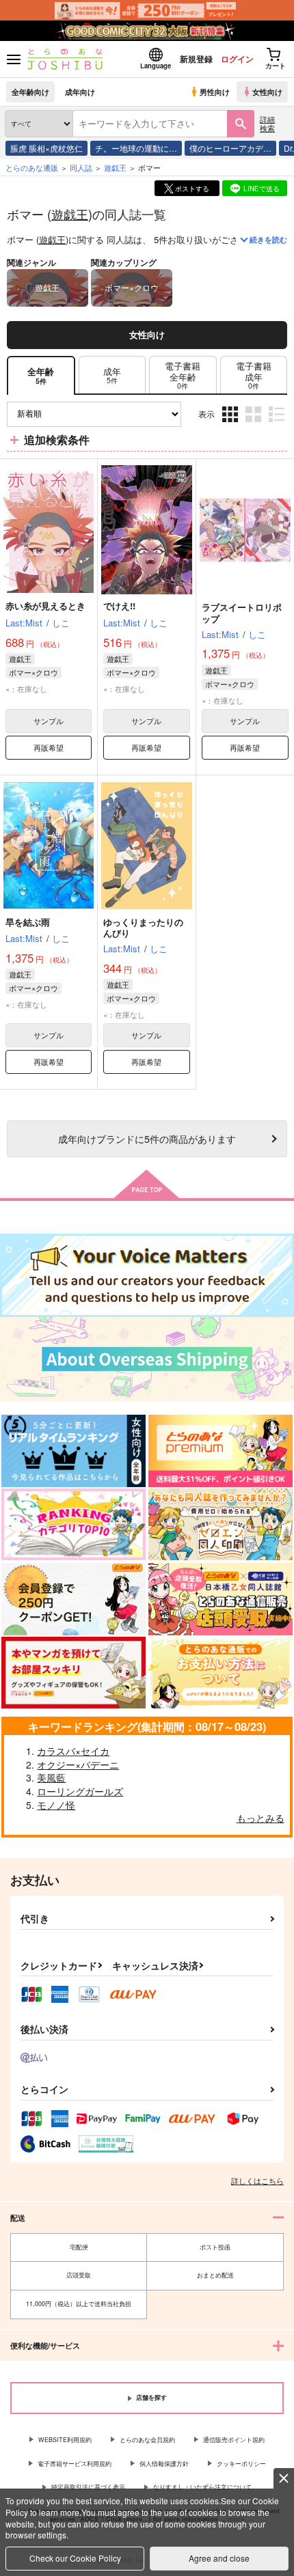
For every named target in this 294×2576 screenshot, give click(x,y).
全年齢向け (30, 92)
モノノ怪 (56, 1805)
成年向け (80, 92)
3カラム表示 (231, 425)
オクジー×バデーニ (78, 1764)
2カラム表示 (255, 425)
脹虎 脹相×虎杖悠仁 (46, 148)
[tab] (112, 375)
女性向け (267, 92)
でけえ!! (119, 606)
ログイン (237, 59)
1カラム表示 (278, 425)
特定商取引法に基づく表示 (88, 2487)
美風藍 (51, 1777)
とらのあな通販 (32, 167)
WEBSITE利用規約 (65, 2440)
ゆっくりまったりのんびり (143, 928)
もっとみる (260, 1818)
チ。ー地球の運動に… (136, 148)
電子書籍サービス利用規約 (75, 2464)
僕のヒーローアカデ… (230, 148)
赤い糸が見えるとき (45, 606)
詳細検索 (267, 123)
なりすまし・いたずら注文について (202, 2487)
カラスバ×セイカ (73, 1751)
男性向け (215, 92)
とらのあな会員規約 (147, 2440)
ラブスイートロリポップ (242, 613)
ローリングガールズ (80, 1791)
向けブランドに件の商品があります (147, 1138)
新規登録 (196, 59)
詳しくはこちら (257, 2180)
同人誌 (81, 167)
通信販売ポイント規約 (234, 2440)
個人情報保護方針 (164, 2464)
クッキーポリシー (241, 2464)
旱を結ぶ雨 (28, 922)
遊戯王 (70, 214)
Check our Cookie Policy (75, 2558)
